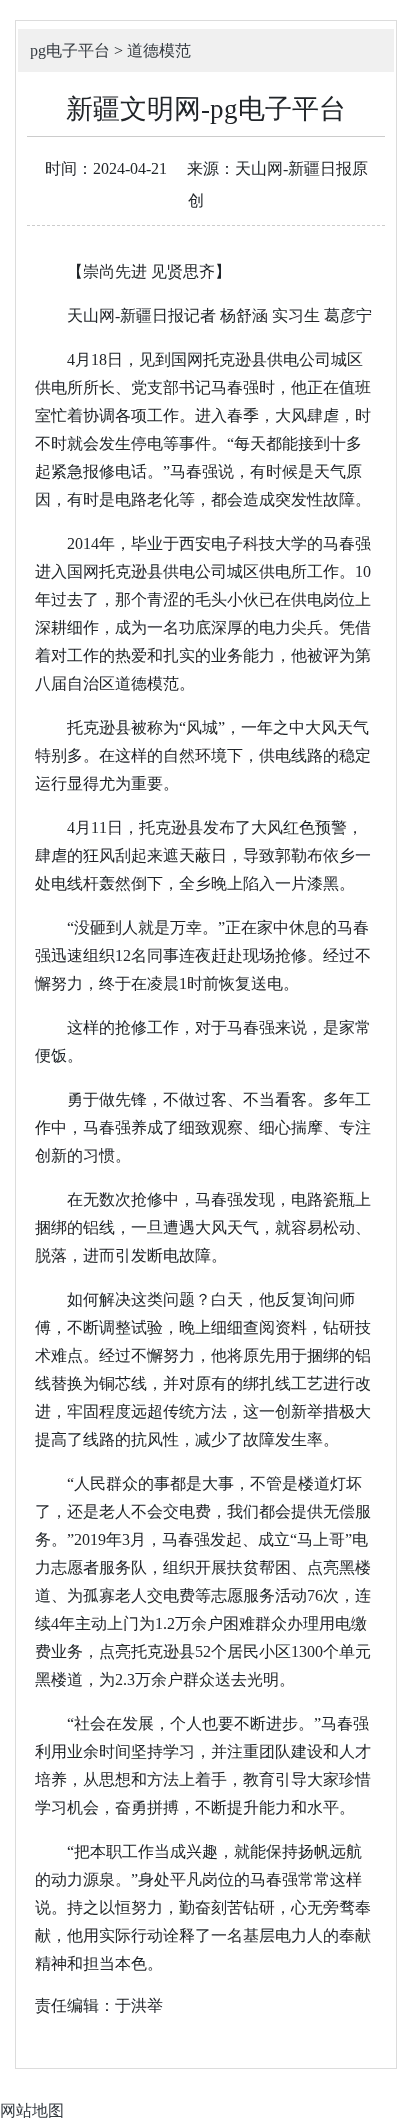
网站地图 (32, 2110)
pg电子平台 (70, 50)
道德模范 (159, 50)
